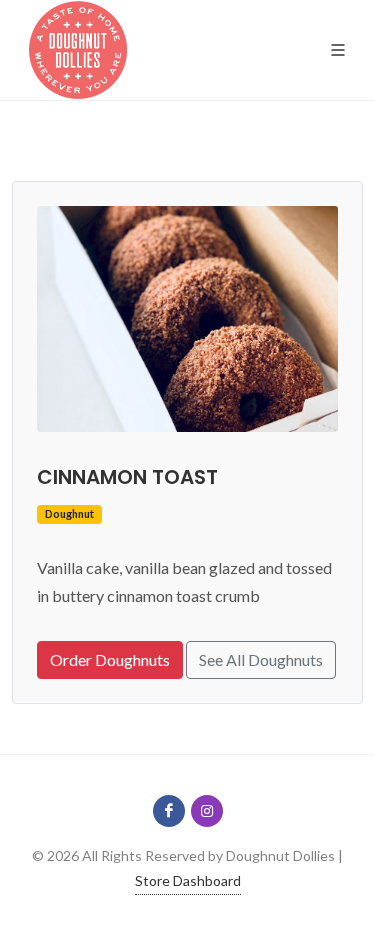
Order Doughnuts (110, 659)
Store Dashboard (188, 880)
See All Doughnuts (261, 659)
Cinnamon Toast (127, 477)
